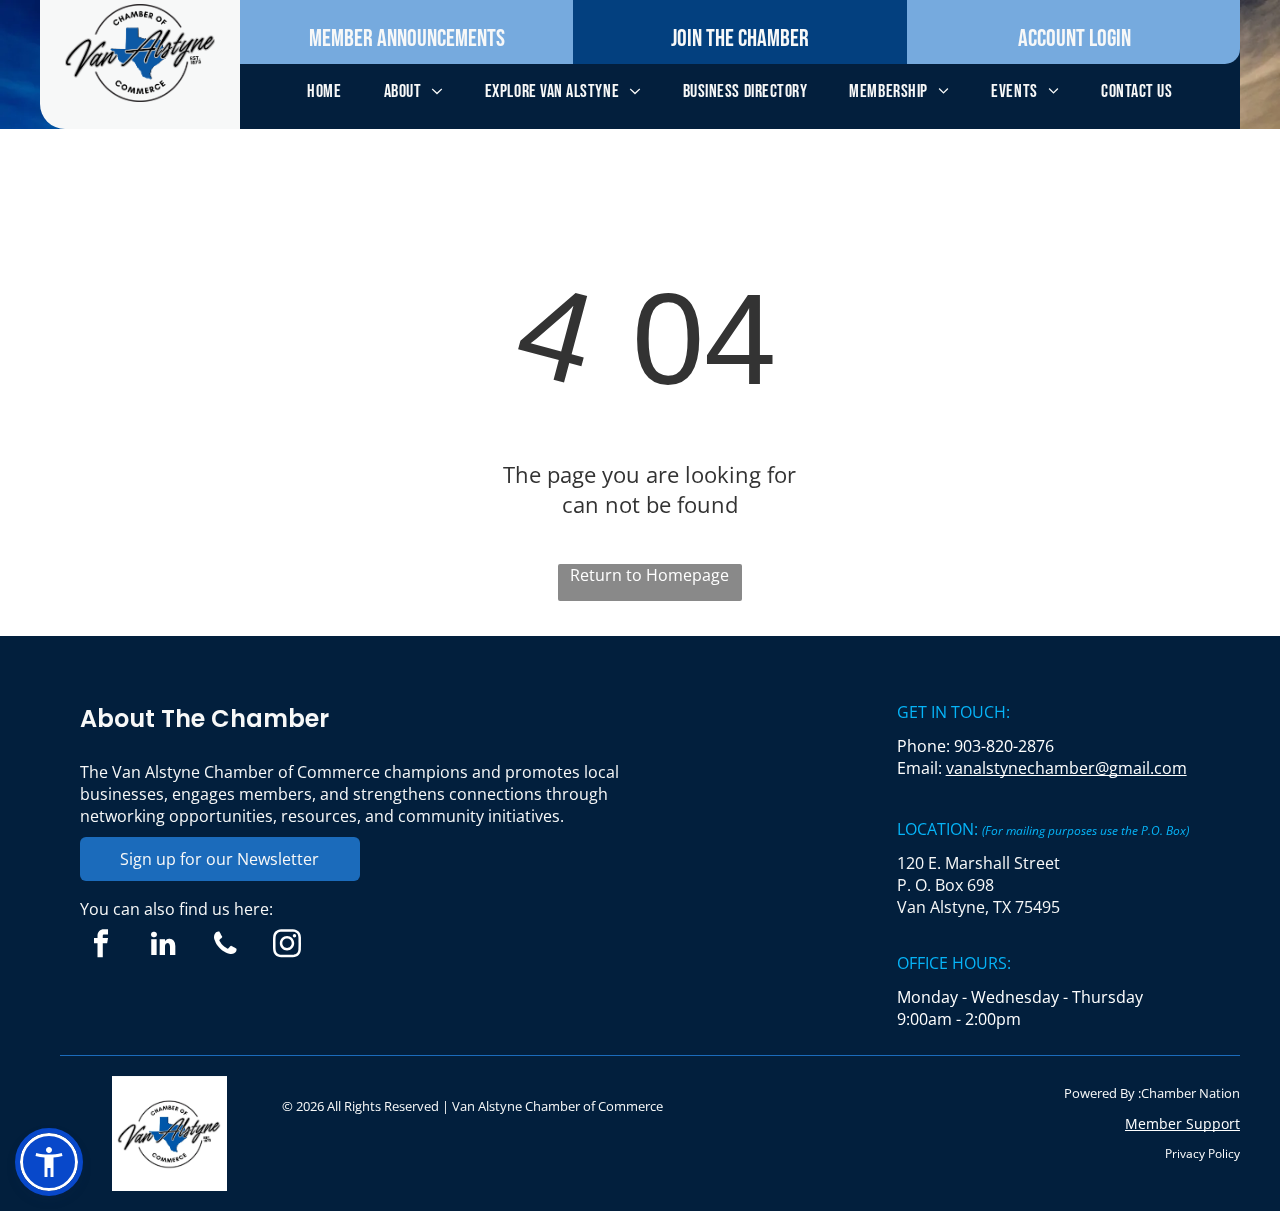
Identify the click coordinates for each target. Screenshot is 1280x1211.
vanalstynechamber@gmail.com (1066, 768)
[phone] (225, 946)
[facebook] (101, 946)
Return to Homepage (649, 575)
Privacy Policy (1202, 1153)
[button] (49, 1162)
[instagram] (287, 946)
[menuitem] (324, 91)
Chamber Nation (1190, 1093)
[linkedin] (163, 946)
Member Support (1182, 1123)
